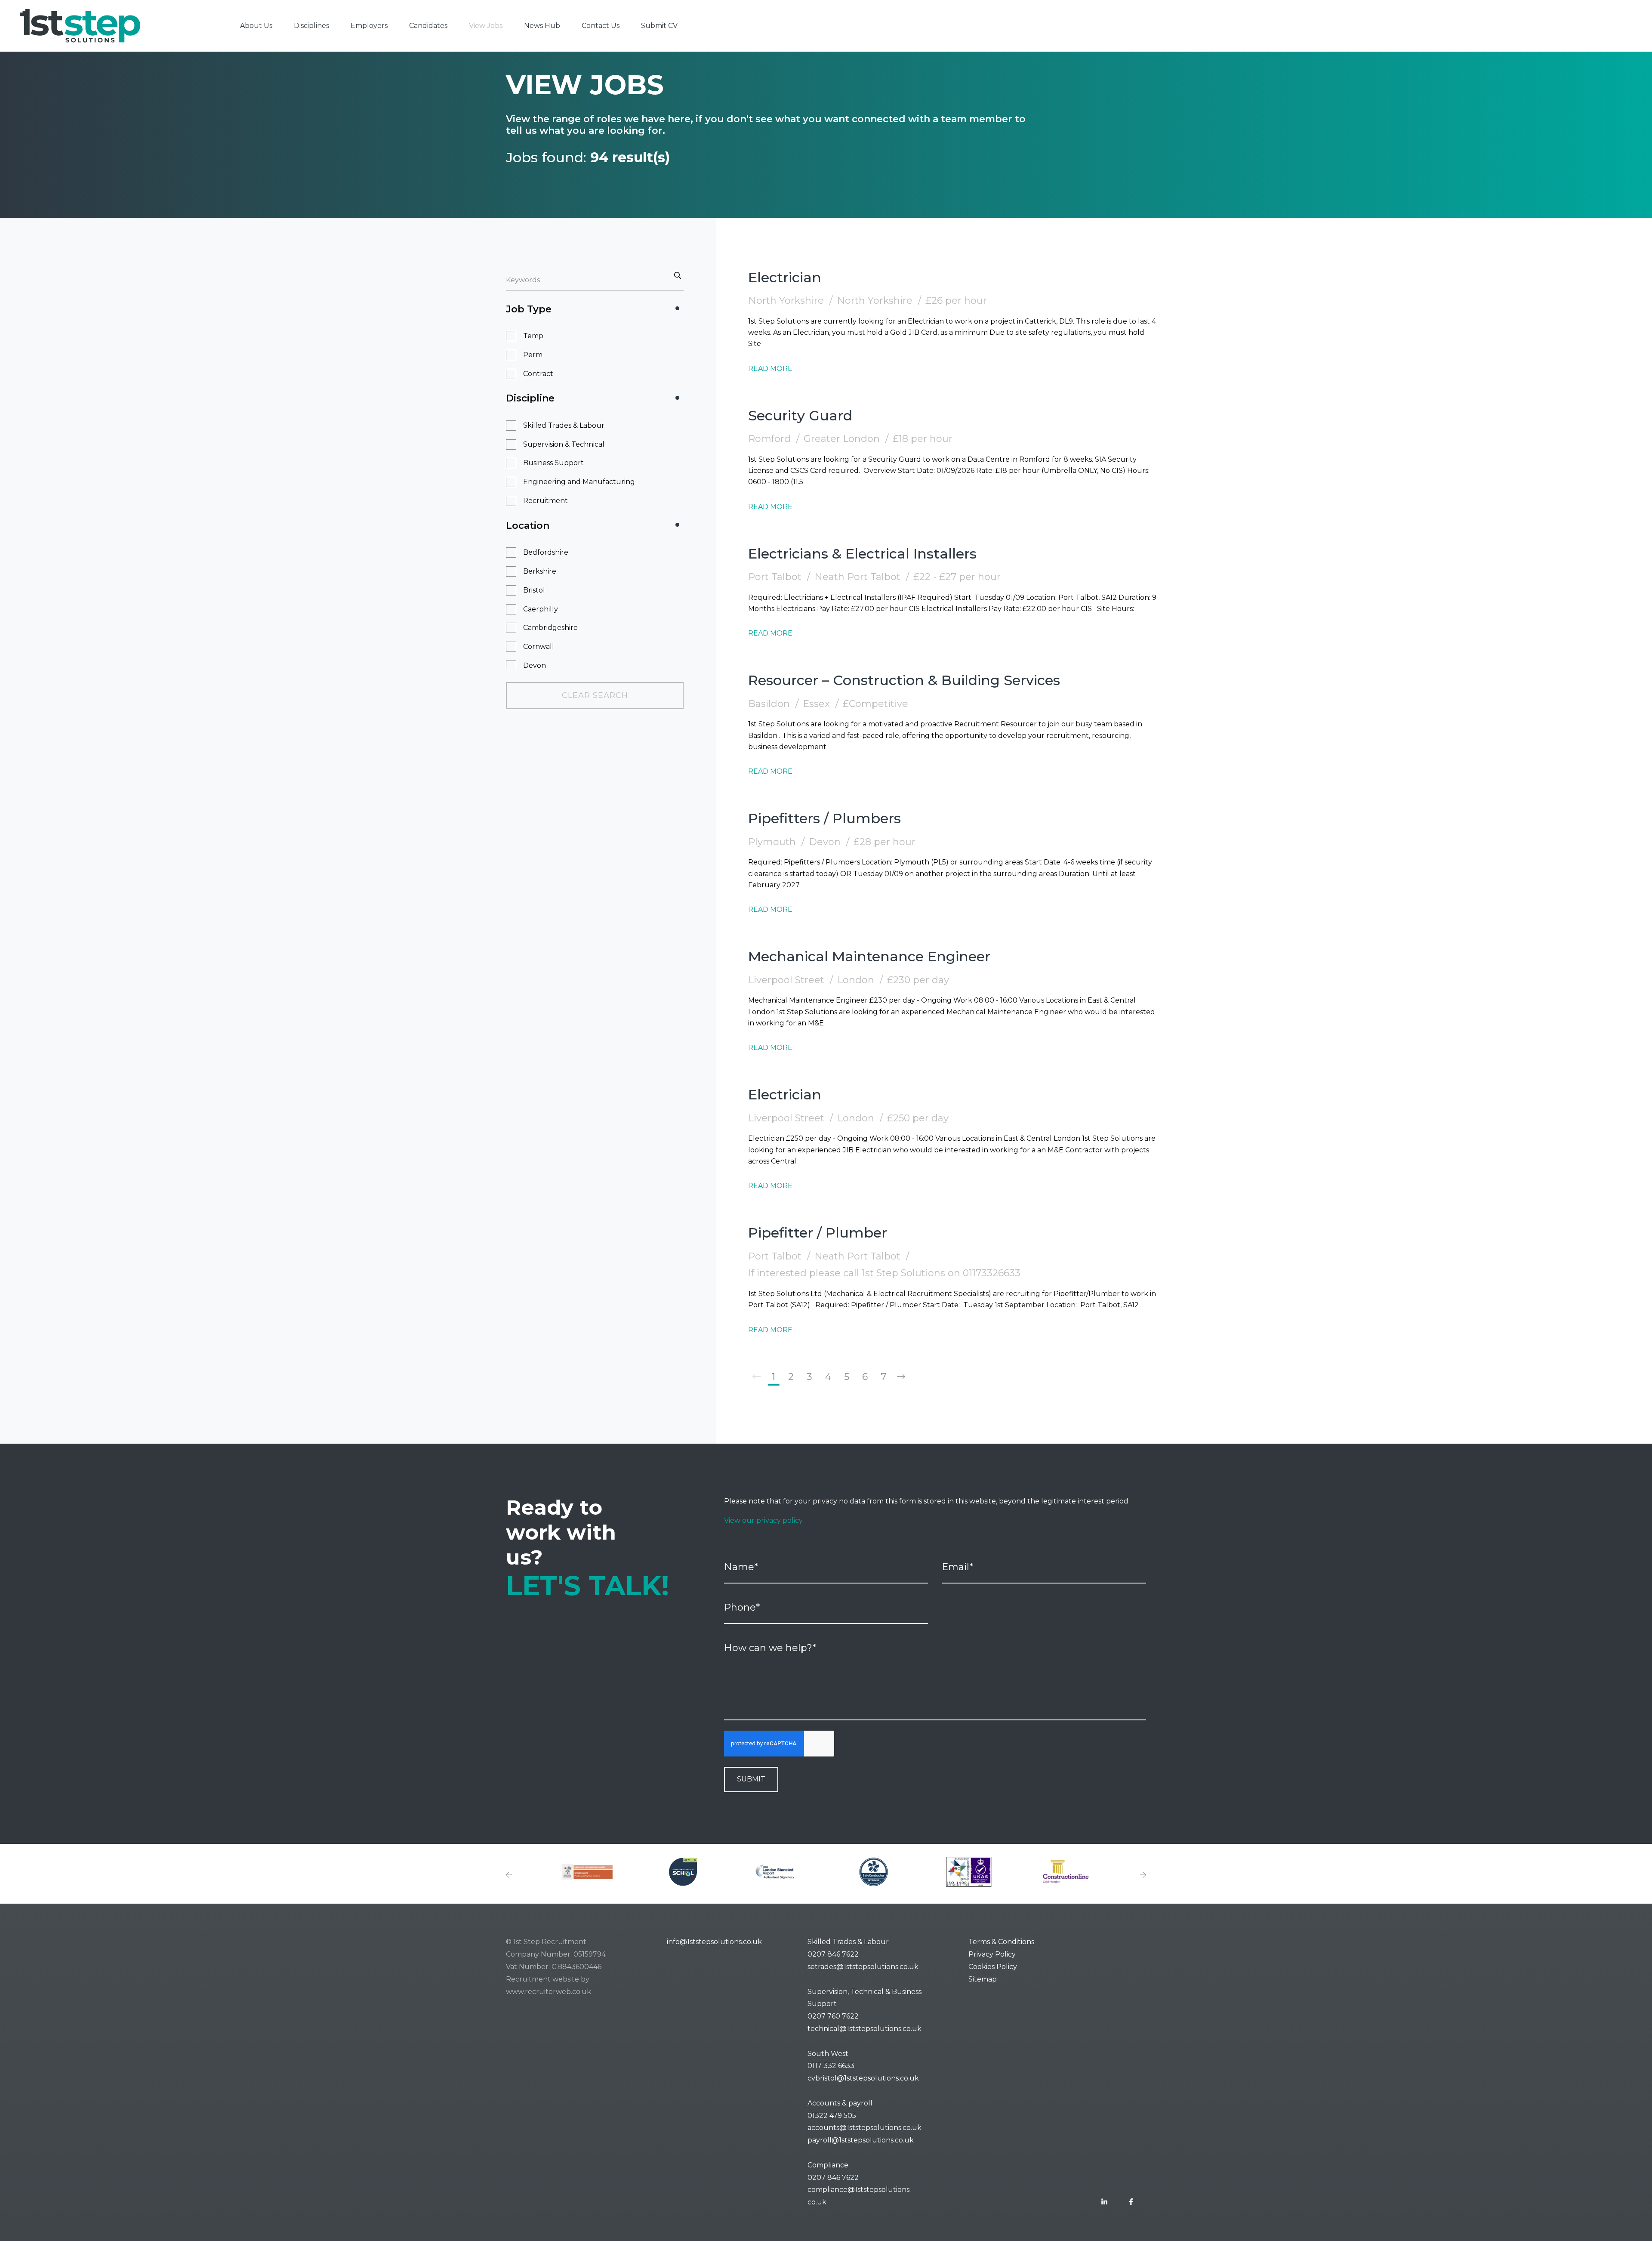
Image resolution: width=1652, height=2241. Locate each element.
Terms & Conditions (1001, 1942)
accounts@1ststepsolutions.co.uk (865, 2128)
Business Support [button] (553, 463)
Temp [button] (533, 336)
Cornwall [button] (539, 647)
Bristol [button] (534, 590)
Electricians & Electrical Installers (862, 554)
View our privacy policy (763, 1520)
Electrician (785, 277)
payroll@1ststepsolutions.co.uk (861, 2140)
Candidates (428, 26)
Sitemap (983, 1979)
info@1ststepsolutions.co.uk (714, 1942)
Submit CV (659, 26)
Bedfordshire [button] (546, 552)
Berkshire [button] (540, 571)
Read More (770, 369)
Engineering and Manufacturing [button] (579, 482)
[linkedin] (1104, 2202)
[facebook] (1131, 2202)
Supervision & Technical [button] (564, 444)
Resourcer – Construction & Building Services (904, 680)
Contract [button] (538, 374)
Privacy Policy (992, 1954)
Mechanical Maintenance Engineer (869, 956)
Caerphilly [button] (541, 609)
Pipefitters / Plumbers (824, 818)
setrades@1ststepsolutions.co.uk (863, 1967)
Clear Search (595, 695)
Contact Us (601, 26)
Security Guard (800, 415)
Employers (369, 26)
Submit (751, 1779)
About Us (256, 26)
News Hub (542, 26)
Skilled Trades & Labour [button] (564, 425)
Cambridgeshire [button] (550, 628)
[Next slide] (1143, 1875)
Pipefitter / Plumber (818, 1233)
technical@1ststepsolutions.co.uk (865, 2029)
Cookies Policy (993, 1967)
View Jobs (486, 26)
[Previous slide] (509, 1875)
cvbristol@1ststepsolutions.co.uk (863, 2078)
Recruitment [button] (546, 501)
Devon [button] (535, 665)
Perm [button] (533, 355)
